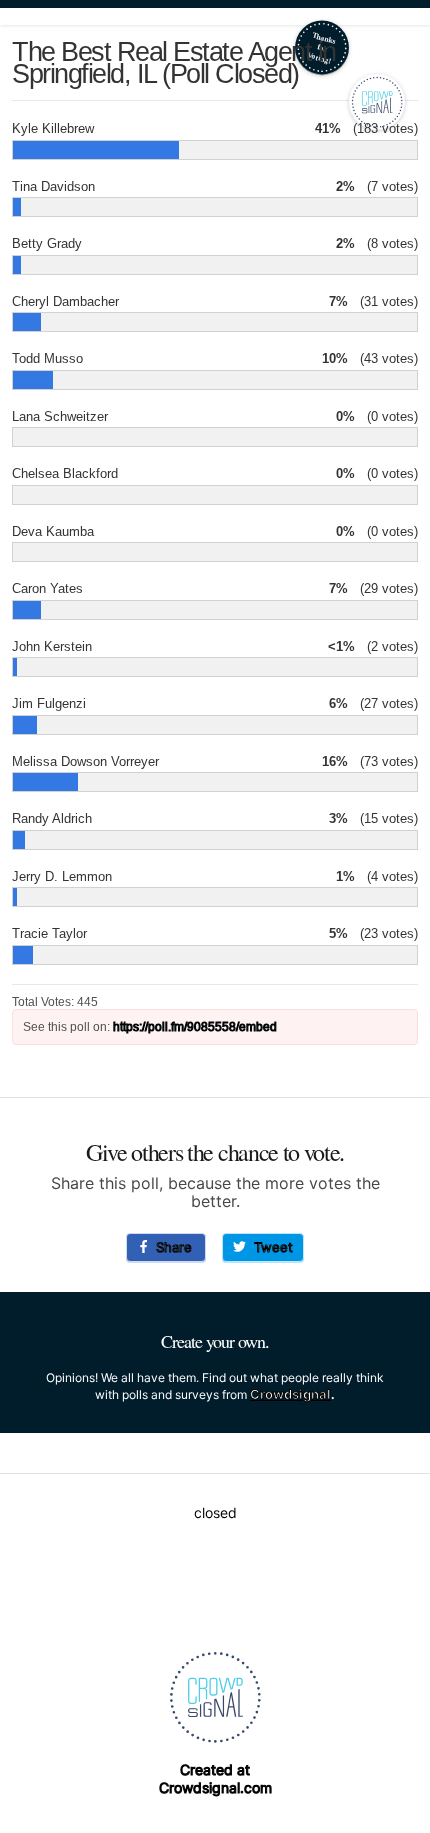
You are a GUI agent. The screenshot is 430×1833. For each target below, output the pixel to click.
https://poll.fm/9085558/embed (195, 1027)
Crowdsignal (290, 1394)
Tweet (269, 1247)
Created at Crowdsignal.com (215, 1778)
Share (170, 1247)
